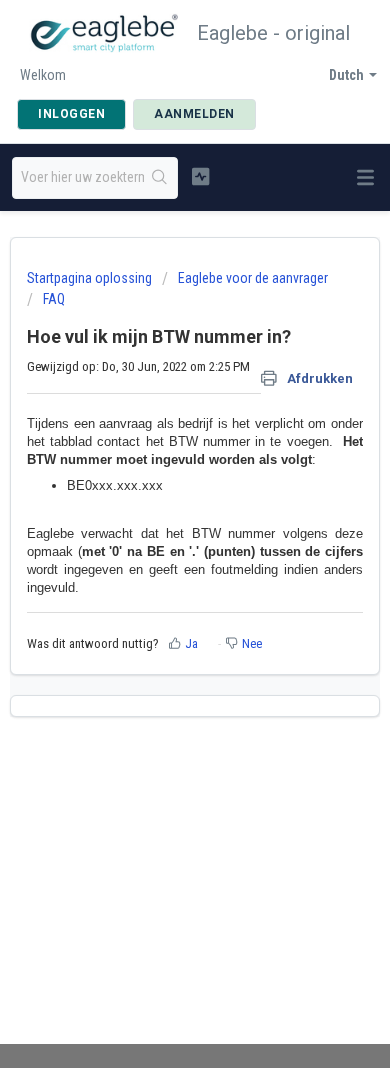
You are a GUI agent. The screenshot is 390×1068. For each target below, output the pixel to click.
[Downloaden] (158, 520)
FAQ (54, 299)
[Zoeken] (160, 178)
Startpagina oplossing (91, 278)
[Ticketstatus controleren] (200, 176)
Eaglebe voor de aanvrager (253, 278)
